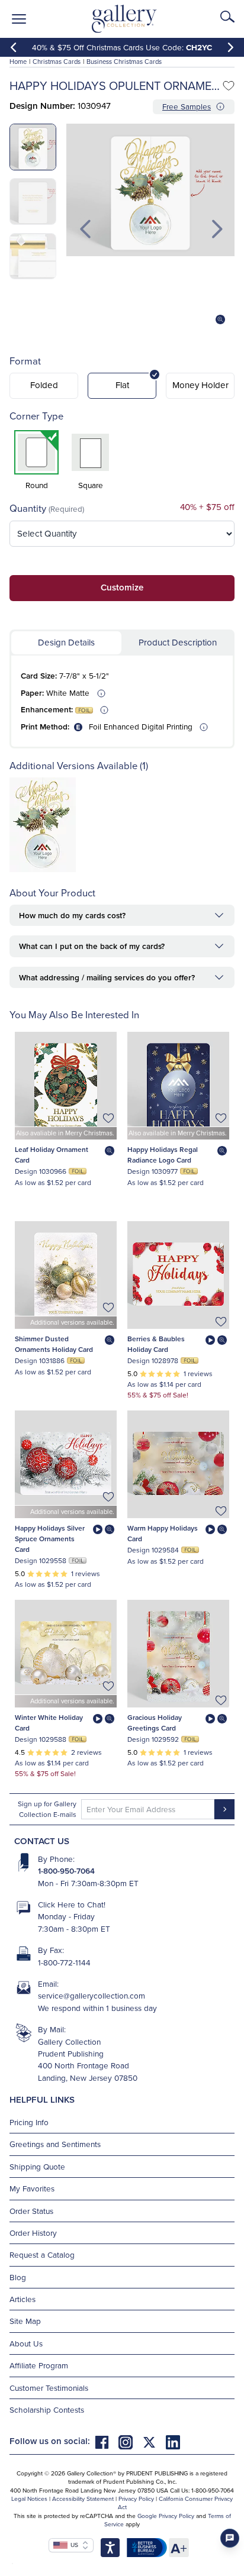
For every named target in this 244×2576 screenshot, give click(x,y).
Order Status (31, 2211)
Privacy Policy (136, 2498)
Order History (33, 2233)
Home (18, 62)
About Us (26, 2343)
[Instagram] (130, 2441)
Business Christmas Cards (124, 62)
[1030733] (43, 869)
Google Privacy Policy (166, 2516)
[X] (154, 2441)
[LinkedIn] (173, 2441)
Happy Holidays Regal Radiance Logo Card (163, 1155)
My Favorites (32, 2188)
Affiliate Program (39, 2365)
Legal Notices (29, 2498)
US (73, 2545)
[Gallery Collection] (125, 19)
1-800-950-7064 (66, 1871)
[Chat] (230, 2538)
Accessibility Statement (83, 2498)
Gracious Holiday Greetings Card (155, 1723)
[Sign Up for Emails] (224, 1809)
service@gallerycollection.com (91, 1995)
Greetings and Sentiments (55, 2144)
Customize (122, 587)
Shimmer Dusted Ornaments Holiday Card (54, 1344)
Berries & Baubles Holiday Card (156, 1344)
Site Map (25, 2321)
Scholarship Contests (47, 2409)
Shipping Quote (37, 2166)
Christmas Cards (57, 62)
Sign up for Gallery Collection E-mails (47, 1809)
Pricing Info (29, 2122)
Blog (18, 2277)
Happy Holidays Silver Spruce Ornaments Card (50, 1539)
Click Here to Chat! (72, 1904)
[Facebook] (107, 2441)
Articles (23, 2299)
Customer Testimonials (49, 2388)
